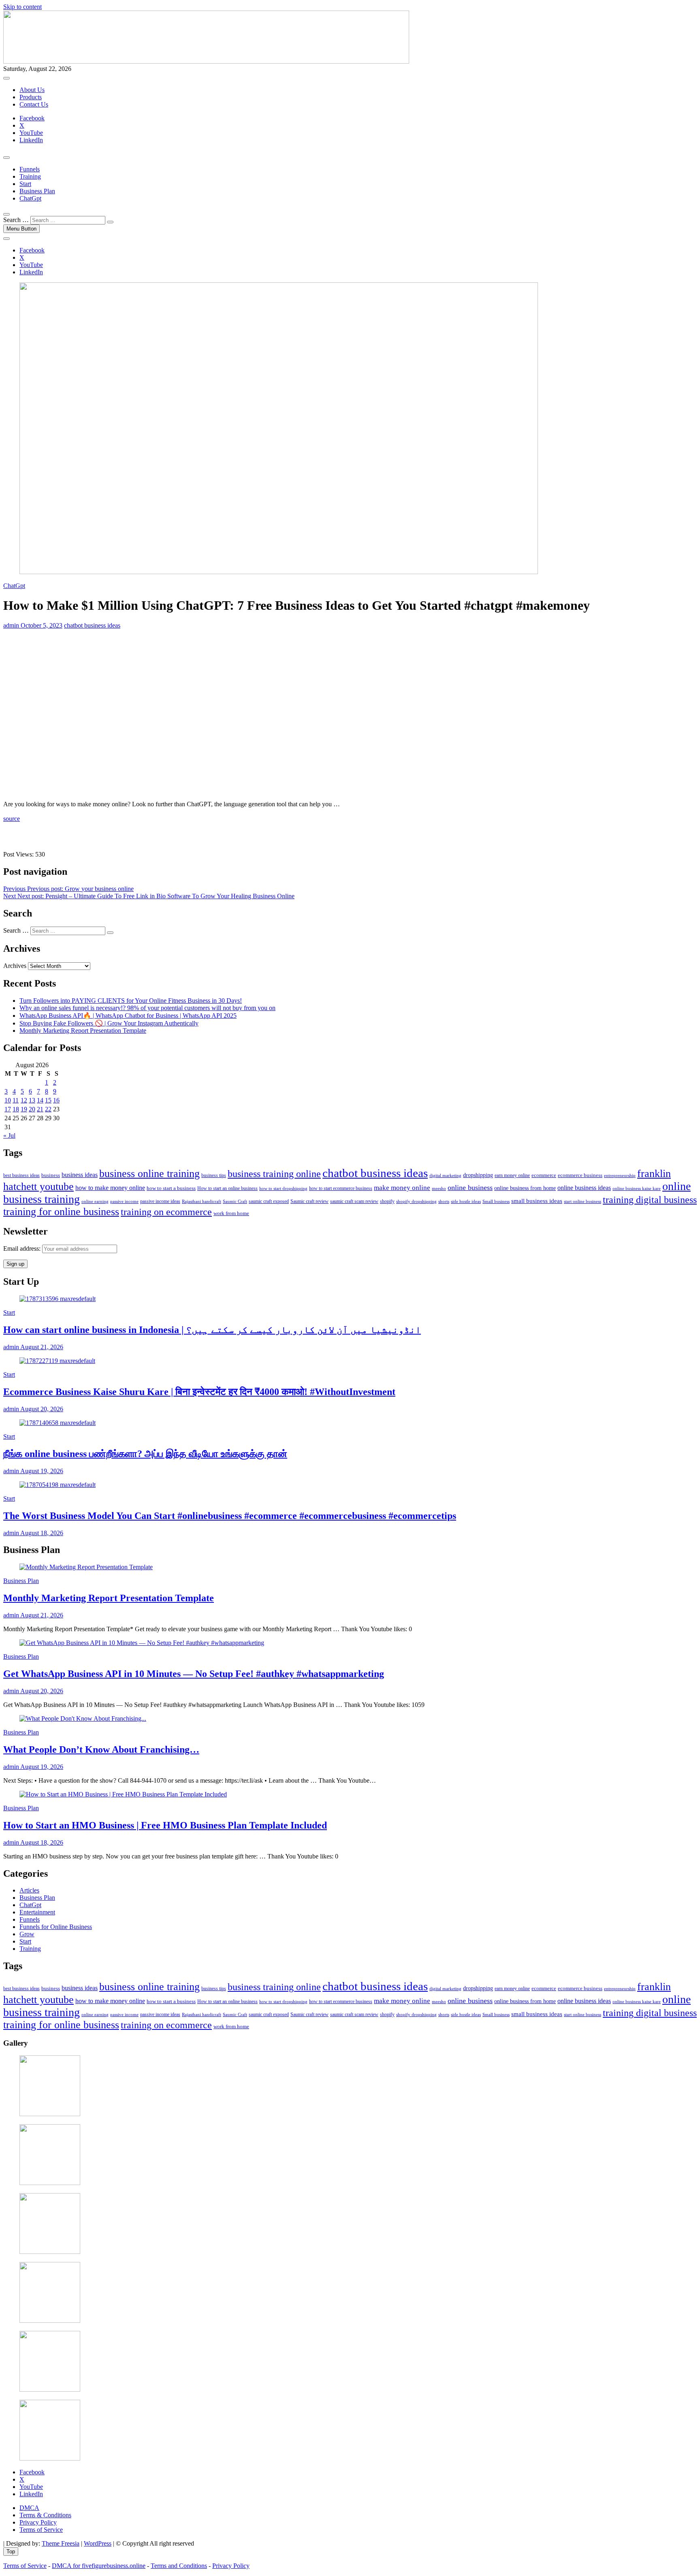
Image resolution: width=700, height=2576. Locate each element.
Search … (16, 220)
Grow (27, 1934)
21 (40, 1109)
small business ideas (537, 1201)
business (51, 1175)
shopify (387, 1201)
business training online (274, 1174)
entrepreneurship (620, 1175)
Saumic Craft (235, 1201)
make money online (402, 1188)
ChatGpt (30, 198)
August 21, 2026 (41, 1347)
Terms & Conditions (45, 2515)
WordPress (98, 2543)
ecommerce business (580, 1175)
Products (31, 97)
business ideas (80, 1175)
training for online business (61, 1212)
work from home (231, 1213)
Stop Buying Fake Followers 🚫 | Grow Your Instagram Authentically (109, 1023)
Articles (29, 1890)
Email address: (23, 1248)
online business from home (525, 1188)
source (12, 819)
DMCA (29, 2508)
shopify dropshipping (416, 1201)
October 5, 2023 (41, 625)
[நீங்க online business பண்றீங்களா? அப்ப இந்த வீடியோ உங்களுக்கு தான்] (58, 1423)
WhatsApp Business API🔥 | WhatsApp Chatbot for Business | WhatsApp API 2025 (128, 1016)
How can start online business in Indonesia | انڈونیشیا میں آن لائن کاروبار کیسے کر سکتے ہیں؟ (212, 1330)
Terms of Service (41, 2530)
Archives (15, 966)
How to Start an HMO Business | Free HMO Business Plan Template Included (165, 1825)
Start (25, 184)
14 (40, 1100)
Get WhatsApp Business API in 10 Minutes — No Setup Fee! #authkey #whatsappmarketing (194, 1674)
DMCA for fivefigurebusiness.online (99, 2566)
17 (8, 1109)
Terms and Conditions (179, 2566)
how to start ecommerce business (341, 1189)
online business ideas (584, 1188)
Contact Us (34, 104)
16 (56, 1100)
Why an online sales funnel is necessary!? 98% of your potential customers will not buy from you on (147, 1008)
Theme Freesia (61, 2543)
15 (48, 1100)
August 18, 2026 (41, 1533)
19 (24, 1109)
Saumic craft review (309, 1201)
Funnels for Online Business (56, 1927)
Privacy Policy (38, 2522)
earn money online (512, 1176)
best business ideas (21, 1176)
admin (11, 625)
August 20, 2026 (41, 1409)
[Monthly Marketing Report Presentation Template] (86, 1567)
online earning (95, 1201)
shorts (444, 1201)
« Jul (9, 1135)
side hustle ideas (466, 1201)
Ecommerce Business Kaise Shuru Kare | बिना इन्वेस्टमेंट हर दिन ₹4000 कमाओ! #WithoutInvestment (199, 1392)
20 (32, 1109)
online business (470, 1188)
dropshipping (478, 1175)
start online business (583, 1201)
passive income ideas (160, 1201)
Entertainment (37, 1912)
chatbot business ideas (92, 625)
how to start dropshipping (283, 1188)
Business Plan (37, 191)
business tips (214, 1175)
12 (24, 1100)
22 (48, 1109)
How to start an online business (227, 1188)
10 (8, 1100)
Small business (496, 1201)
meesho (439, 1188)
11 (16, 1100)
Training (30, 176)
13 (32, 1100)
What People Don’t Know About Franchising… (101, 1749)
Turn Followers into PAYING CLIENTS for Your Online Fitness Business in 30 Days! (131, 1001)
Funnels (30, 169)
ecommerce (544, 1175)
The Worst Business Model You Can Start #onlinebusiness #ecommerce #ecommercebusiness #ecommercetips (230, 1516)
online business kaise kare (637, 1188)
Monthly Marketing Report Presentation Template (83, 1031)
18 (16, 1109)
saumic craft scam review (354, 1201)
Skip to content (22, 7)
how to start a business (171, 1188)
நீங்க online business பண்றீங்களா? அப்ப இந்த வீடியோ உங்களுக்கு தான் (145, 1454)
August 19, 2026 (41, 1471)
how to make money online (110, 1188)
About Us (32, 90)
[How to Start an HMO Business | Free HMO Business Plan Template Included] (123, 1794)
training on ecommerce (166, 1212)
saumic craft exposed (269, 1201)
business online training (149, 1174)
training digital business (650, 1200)
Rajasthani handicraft (202, 1201)
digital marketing (445, 1175)
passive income (124, 1201)
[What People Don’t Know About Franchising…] (83, 1718)
